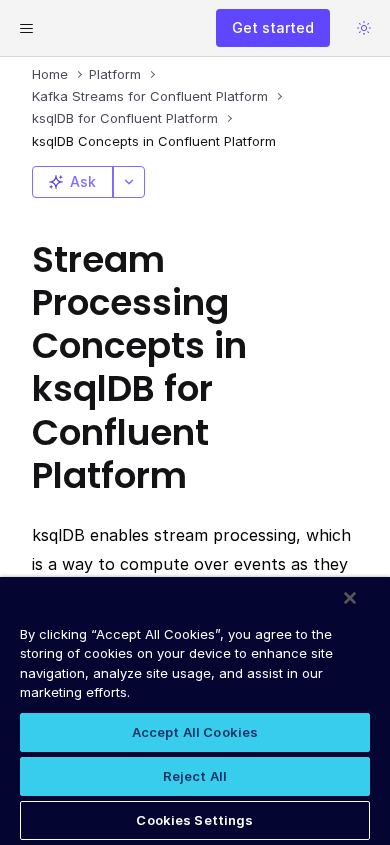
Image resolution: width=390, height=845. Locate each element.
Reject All (195, 776)
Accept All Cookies (195, 732)
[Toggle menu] (26, 28)
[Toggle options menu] (129, 182)
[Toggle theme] (364, 28)
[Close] (350, 598)
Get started (273, 27)
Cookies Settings (194, 820)
